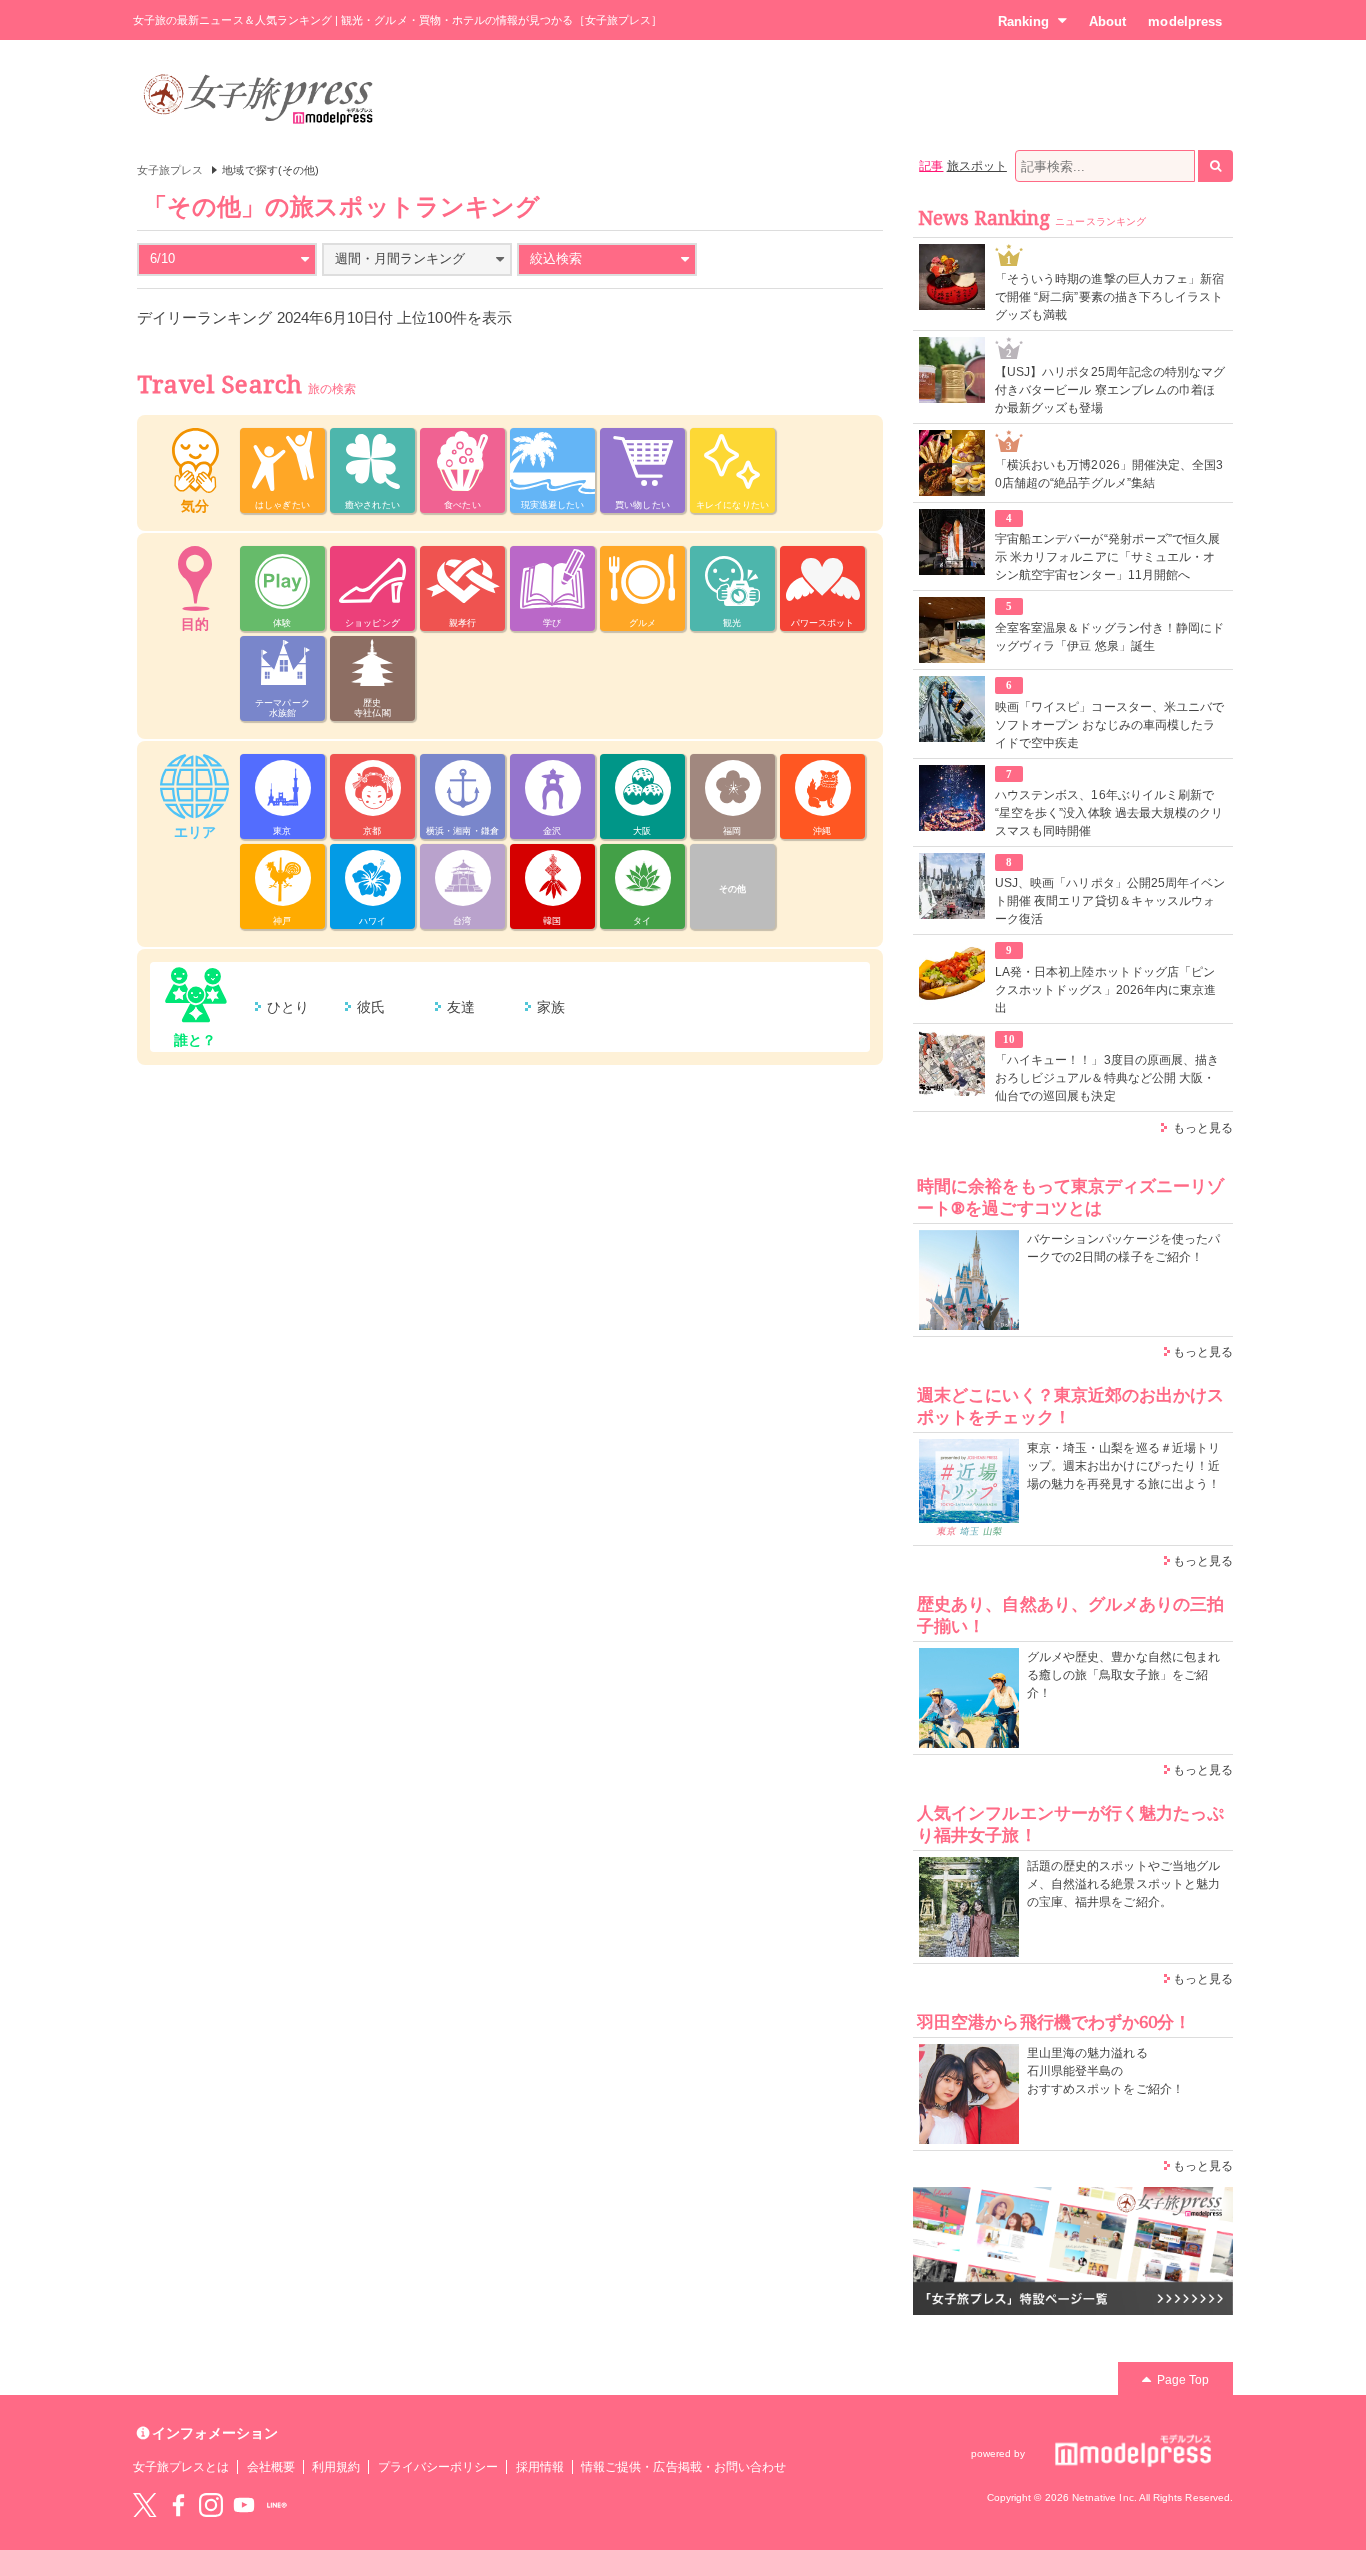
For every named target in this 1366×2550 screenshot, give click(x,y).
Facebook (178, 2505)
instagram (211, 2505)
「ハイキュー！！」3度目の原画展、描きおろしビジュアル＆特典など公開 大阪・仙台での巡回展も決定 (1107, 1078)
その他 (732, 889)
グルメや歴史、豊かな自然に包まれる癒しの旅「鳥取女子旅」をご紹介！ (1123, 1675)
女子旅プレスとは (181, 2467)
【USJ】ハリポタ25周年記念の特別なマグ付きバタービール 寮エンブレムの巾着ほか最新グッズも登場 (1110, 390)
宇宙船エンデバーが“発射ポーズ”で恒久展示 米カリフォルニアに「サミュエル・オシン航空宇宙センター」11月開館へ (1107, 557)
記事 (931, 166)
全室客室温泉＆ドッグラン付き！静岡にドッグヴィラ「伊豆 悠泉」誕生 (1109, 637)
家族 (551, 1007)
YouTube (244, 2505)
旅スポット (977, 166)
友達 (461, 1007)
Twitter (145, 2505)
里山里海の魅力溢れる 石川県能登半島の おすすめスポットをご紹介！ (1105, 2071)
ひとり (288, 1007)
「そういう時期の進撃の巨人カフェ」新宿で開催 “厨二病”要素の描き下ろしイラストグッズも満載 (1109, 297)
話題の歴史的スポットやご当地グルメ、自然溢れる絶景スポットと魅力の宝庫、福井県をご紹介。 (1123, 1884)
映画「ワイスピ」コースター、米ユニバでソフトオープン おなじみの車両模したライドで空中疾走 (1109, 725)
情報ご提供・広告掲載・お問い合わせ (683, 2467)
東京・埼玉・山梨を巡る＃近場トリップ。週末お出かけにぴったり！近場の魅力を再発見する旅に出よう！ (1123, 1466)
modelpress (1185, 21)
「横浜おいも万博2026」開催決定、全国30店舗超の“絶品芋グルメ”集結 (1109, 474)
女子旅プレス (170, 170)
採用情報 (540, 2467)
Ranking (1023, 21)
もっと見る (1203, 1128)
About (1107, 21)
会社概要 (271, 2467)
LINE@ (277, 2505)
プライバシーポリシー (438, 2467)
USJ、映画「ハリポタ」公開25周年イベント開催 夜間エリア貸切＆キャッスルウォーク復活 (1110, 901)
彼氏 (371, 1007)
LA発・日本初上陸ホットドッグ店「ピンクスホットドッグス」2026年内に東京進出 (1105, 990)
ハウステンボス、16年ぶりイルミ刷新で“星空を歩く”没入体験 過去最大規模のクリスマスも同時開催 (1109, 813)
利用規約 (336, 2467)
